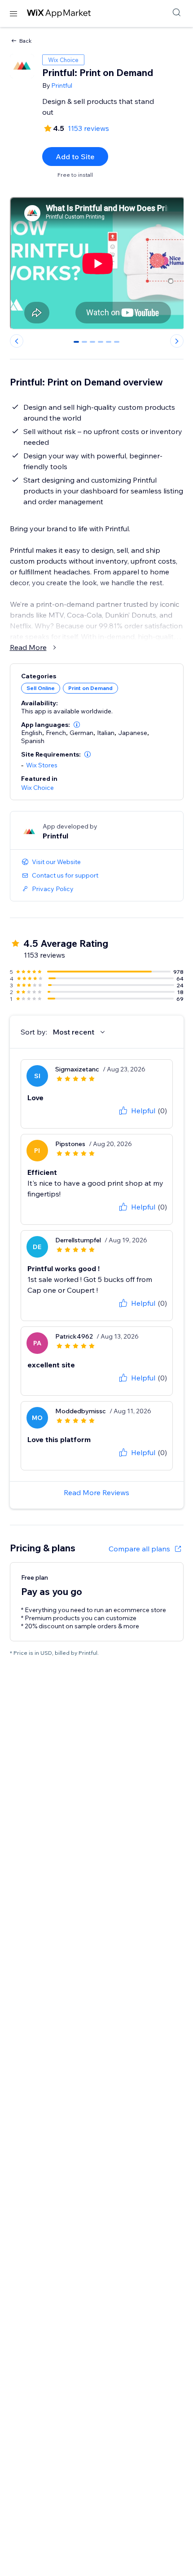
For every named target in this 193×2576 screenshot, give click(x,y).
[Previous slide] (17, 341)
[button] (77, 725)
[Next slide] (177, 341)
